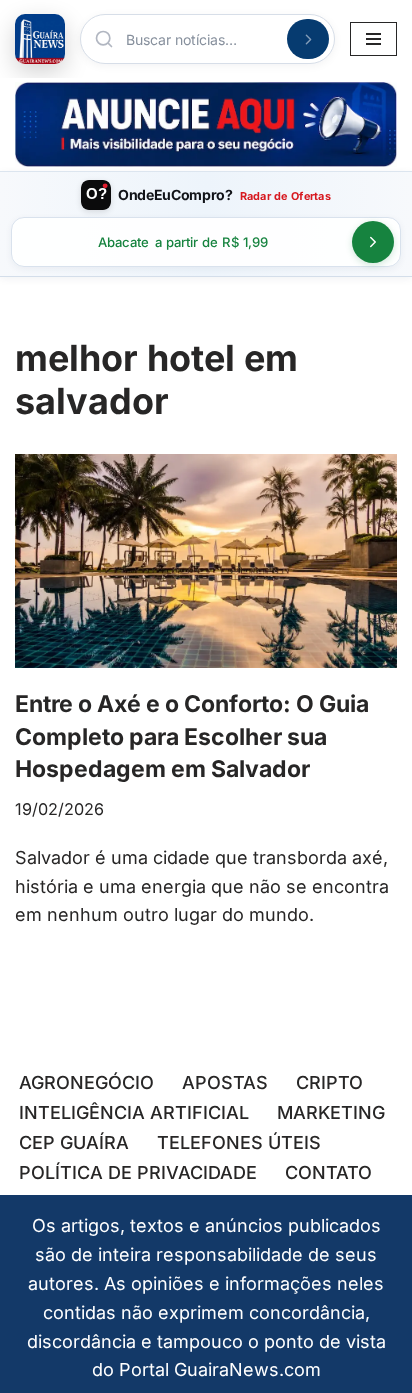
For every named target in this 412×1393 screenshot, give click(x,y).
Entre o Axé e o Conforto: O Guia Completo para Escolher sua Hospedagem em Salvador (192, 736)
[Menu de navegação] (373, 39)
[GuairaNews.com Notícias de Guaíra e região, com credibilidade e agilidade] (40, 39)
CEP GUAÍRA (74, 1142)
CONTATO (328, 1172)
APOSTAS (225, 1082)
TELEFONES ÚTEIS (239, 1142)
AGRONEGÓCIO (86, 1082)
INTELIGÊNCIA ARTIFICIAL (134, 1112)
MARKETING (331, 1112)
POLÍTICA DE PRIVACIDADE (138, 1172)
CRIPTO (329, 1082)
